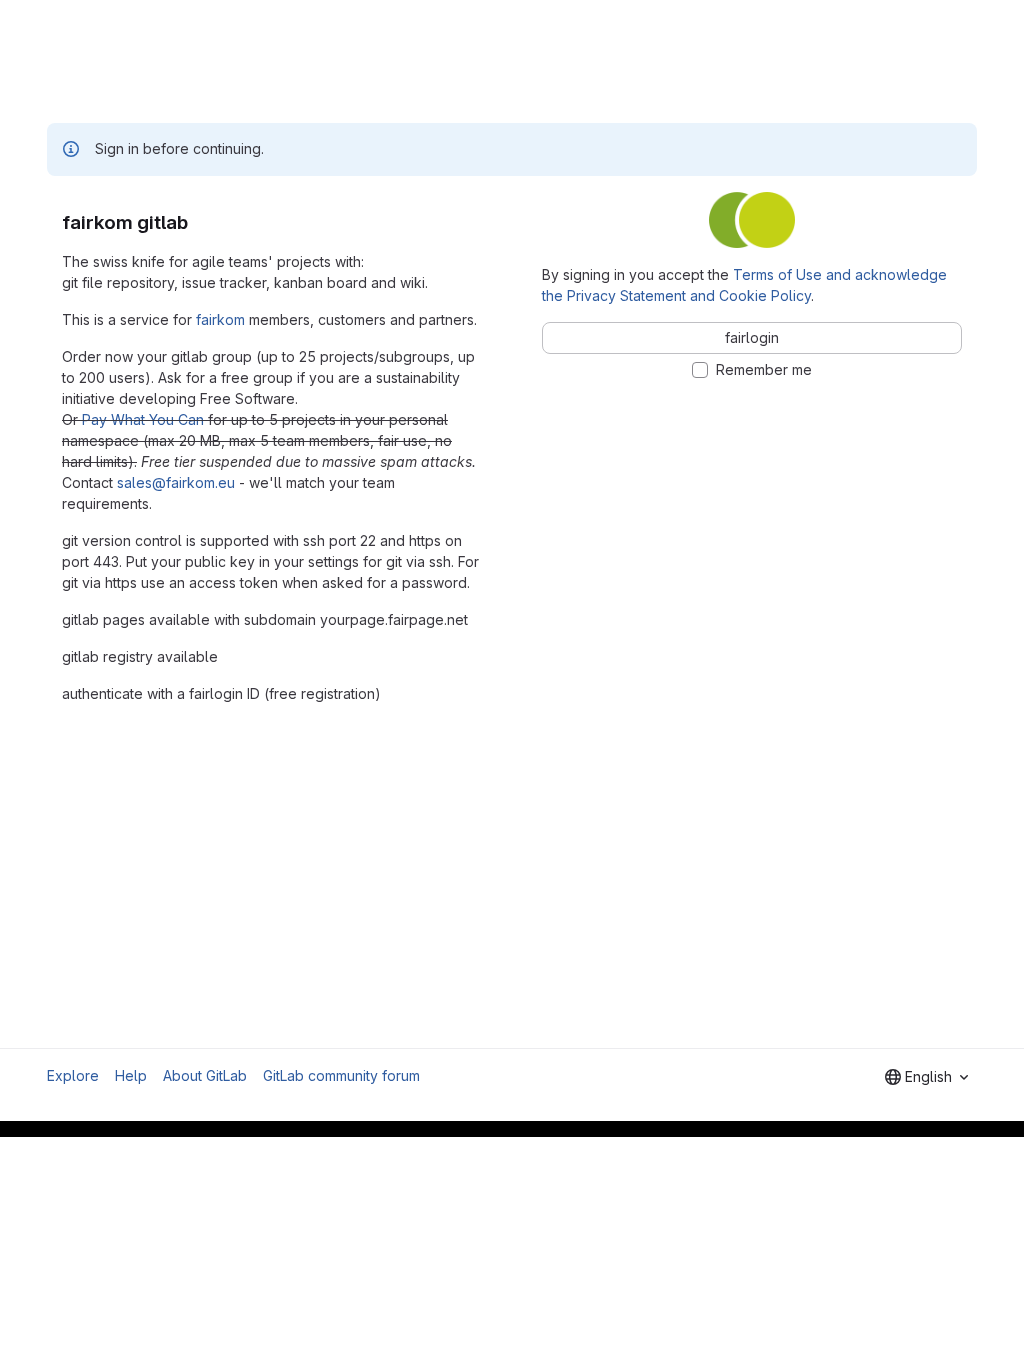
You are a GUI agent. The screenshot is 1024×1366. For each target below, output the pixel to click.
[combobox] (926, 1077)
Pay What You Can (143, 419)
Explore (73, 1075)
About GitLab (205, 1075)
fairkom (220, 319)
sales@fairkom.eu (176, 482)
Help (131, 1075)
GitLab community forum (341, 1075)
